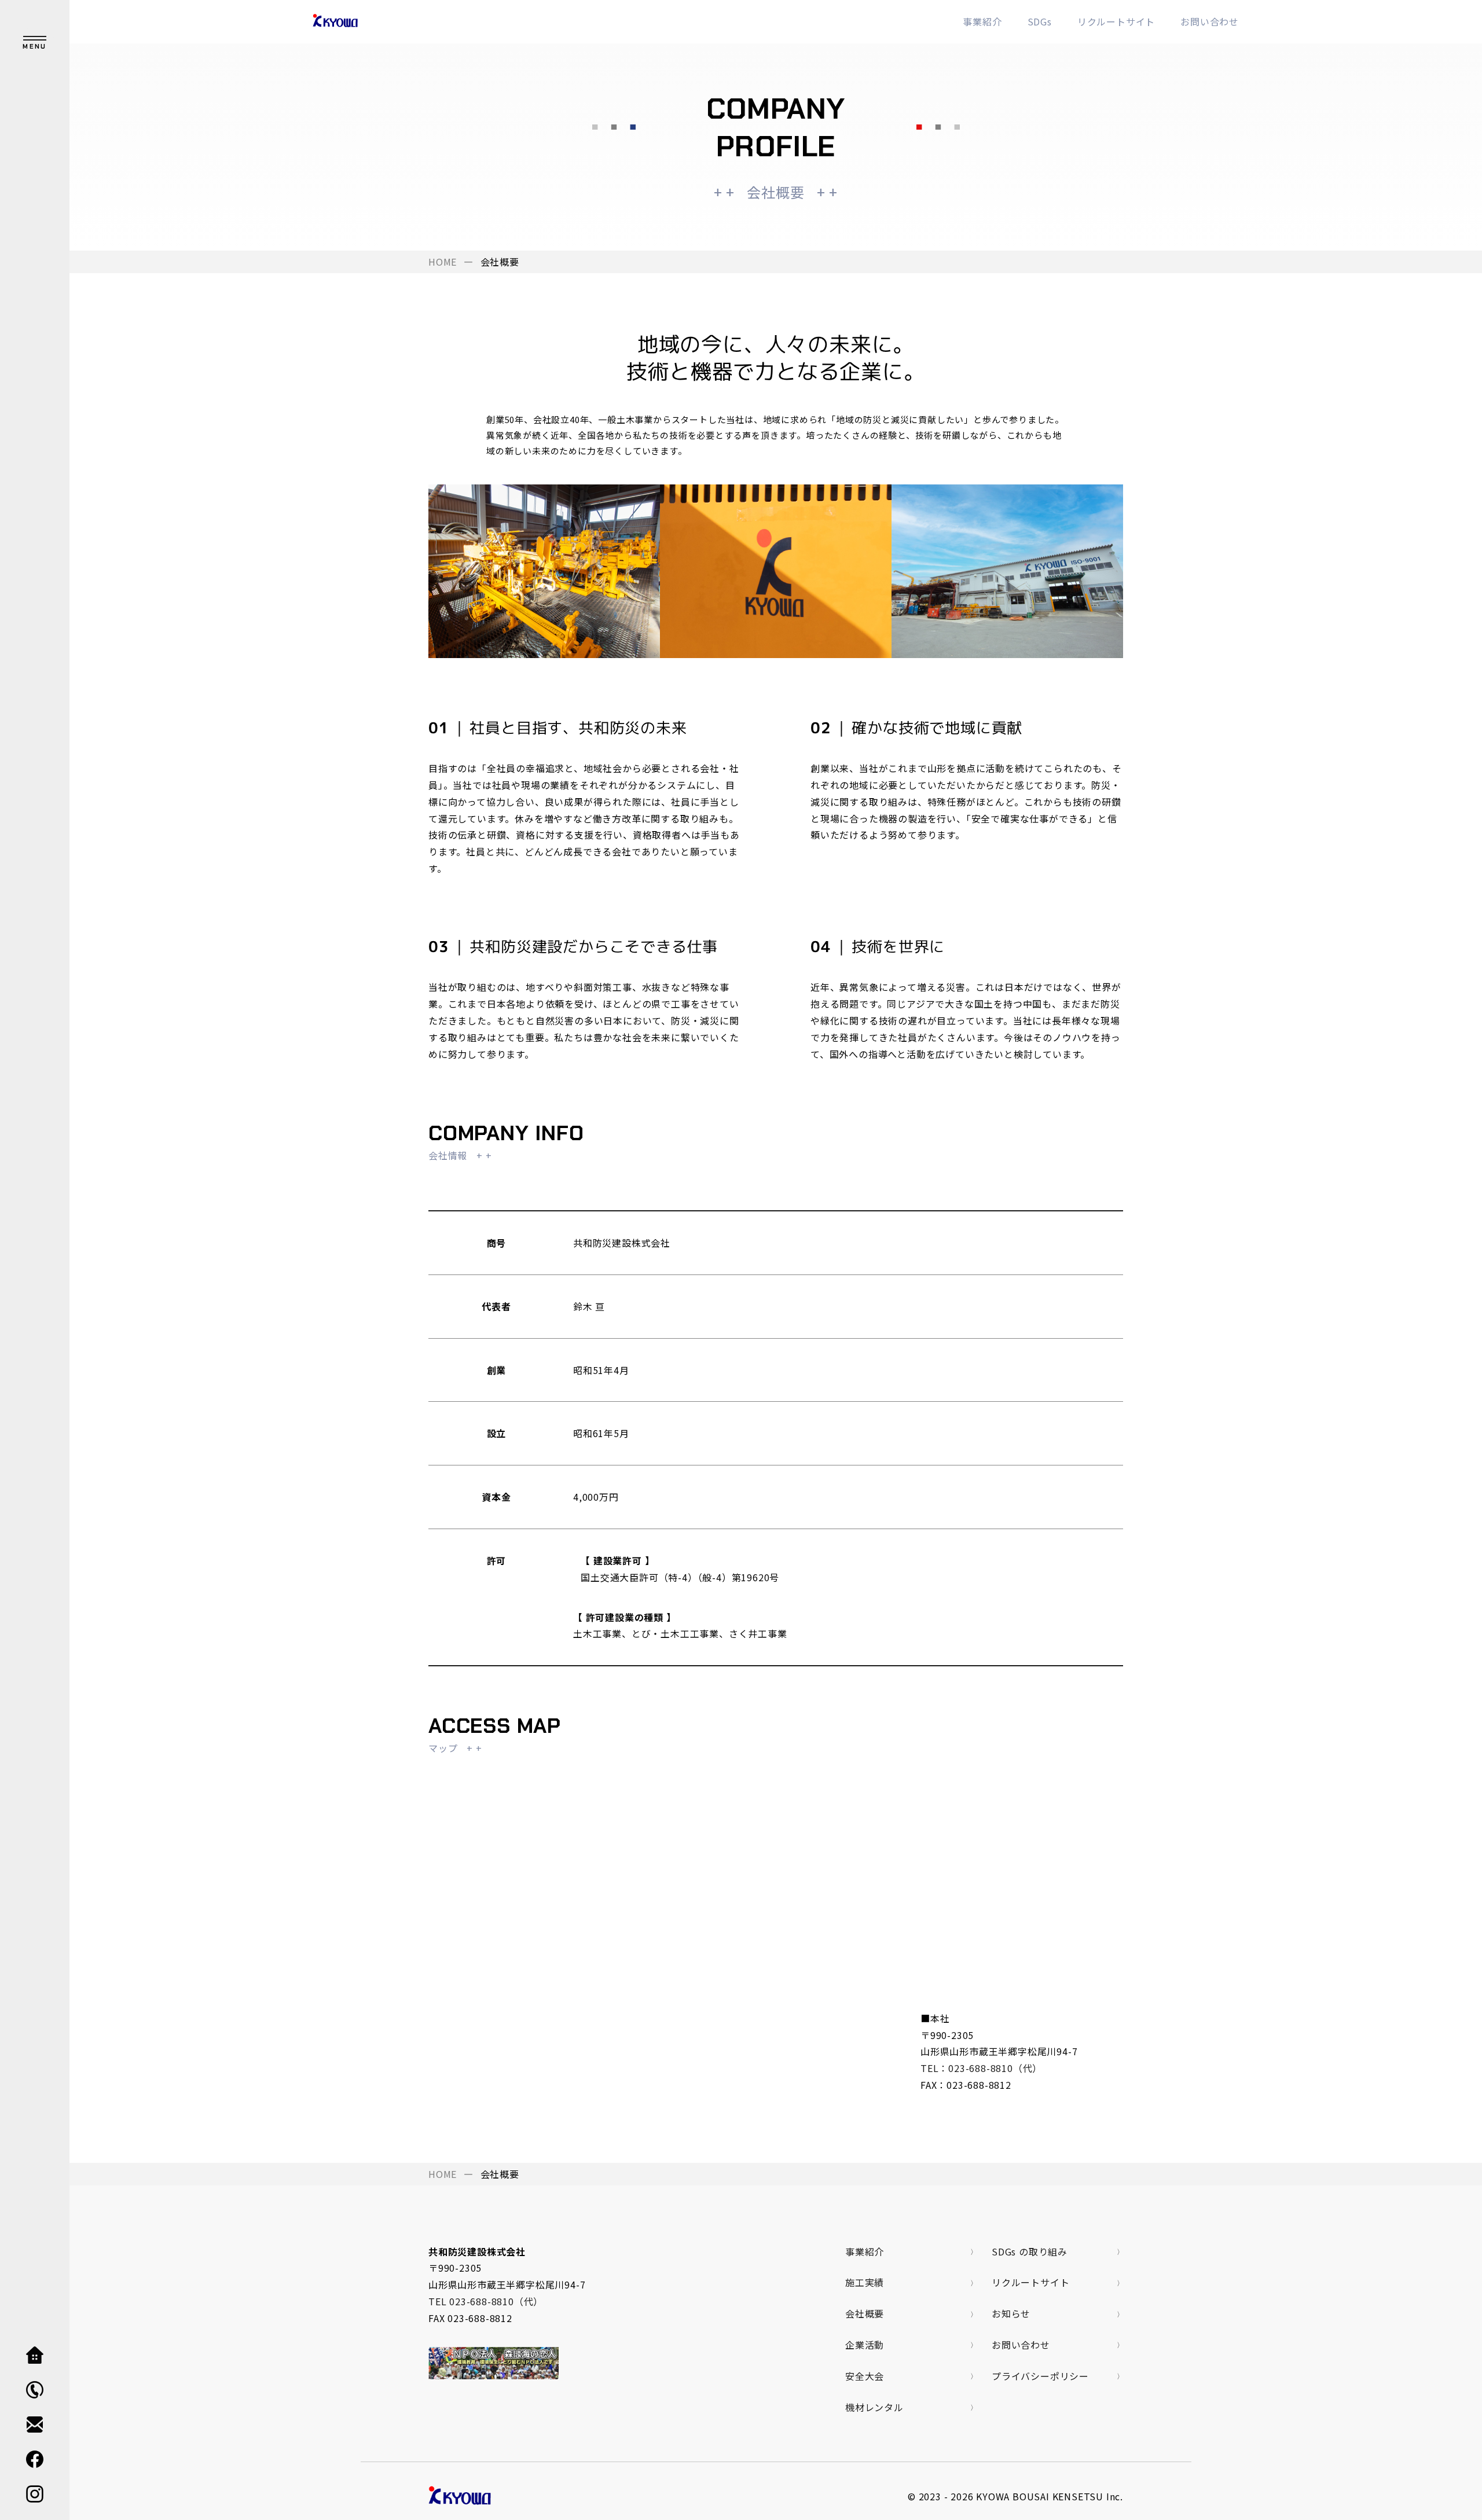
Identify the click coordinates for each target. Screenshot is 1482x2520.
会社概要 (865, 2313)
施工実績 (865, 2282)
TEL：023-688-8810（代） (981, 2068)
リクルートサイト (1116, 21)
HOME (443, 262)
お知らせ (1011, 2313)
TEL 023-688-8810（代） (486, 2301)
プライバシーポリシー (1040, 2376)
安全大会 (865, 2376)
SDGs (1040, 21)
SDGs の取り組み (1030, 2251)
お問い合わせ (1210, 21)
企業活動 (865, 2345)
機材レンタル (874, 2407)
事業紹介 (982, 21)
